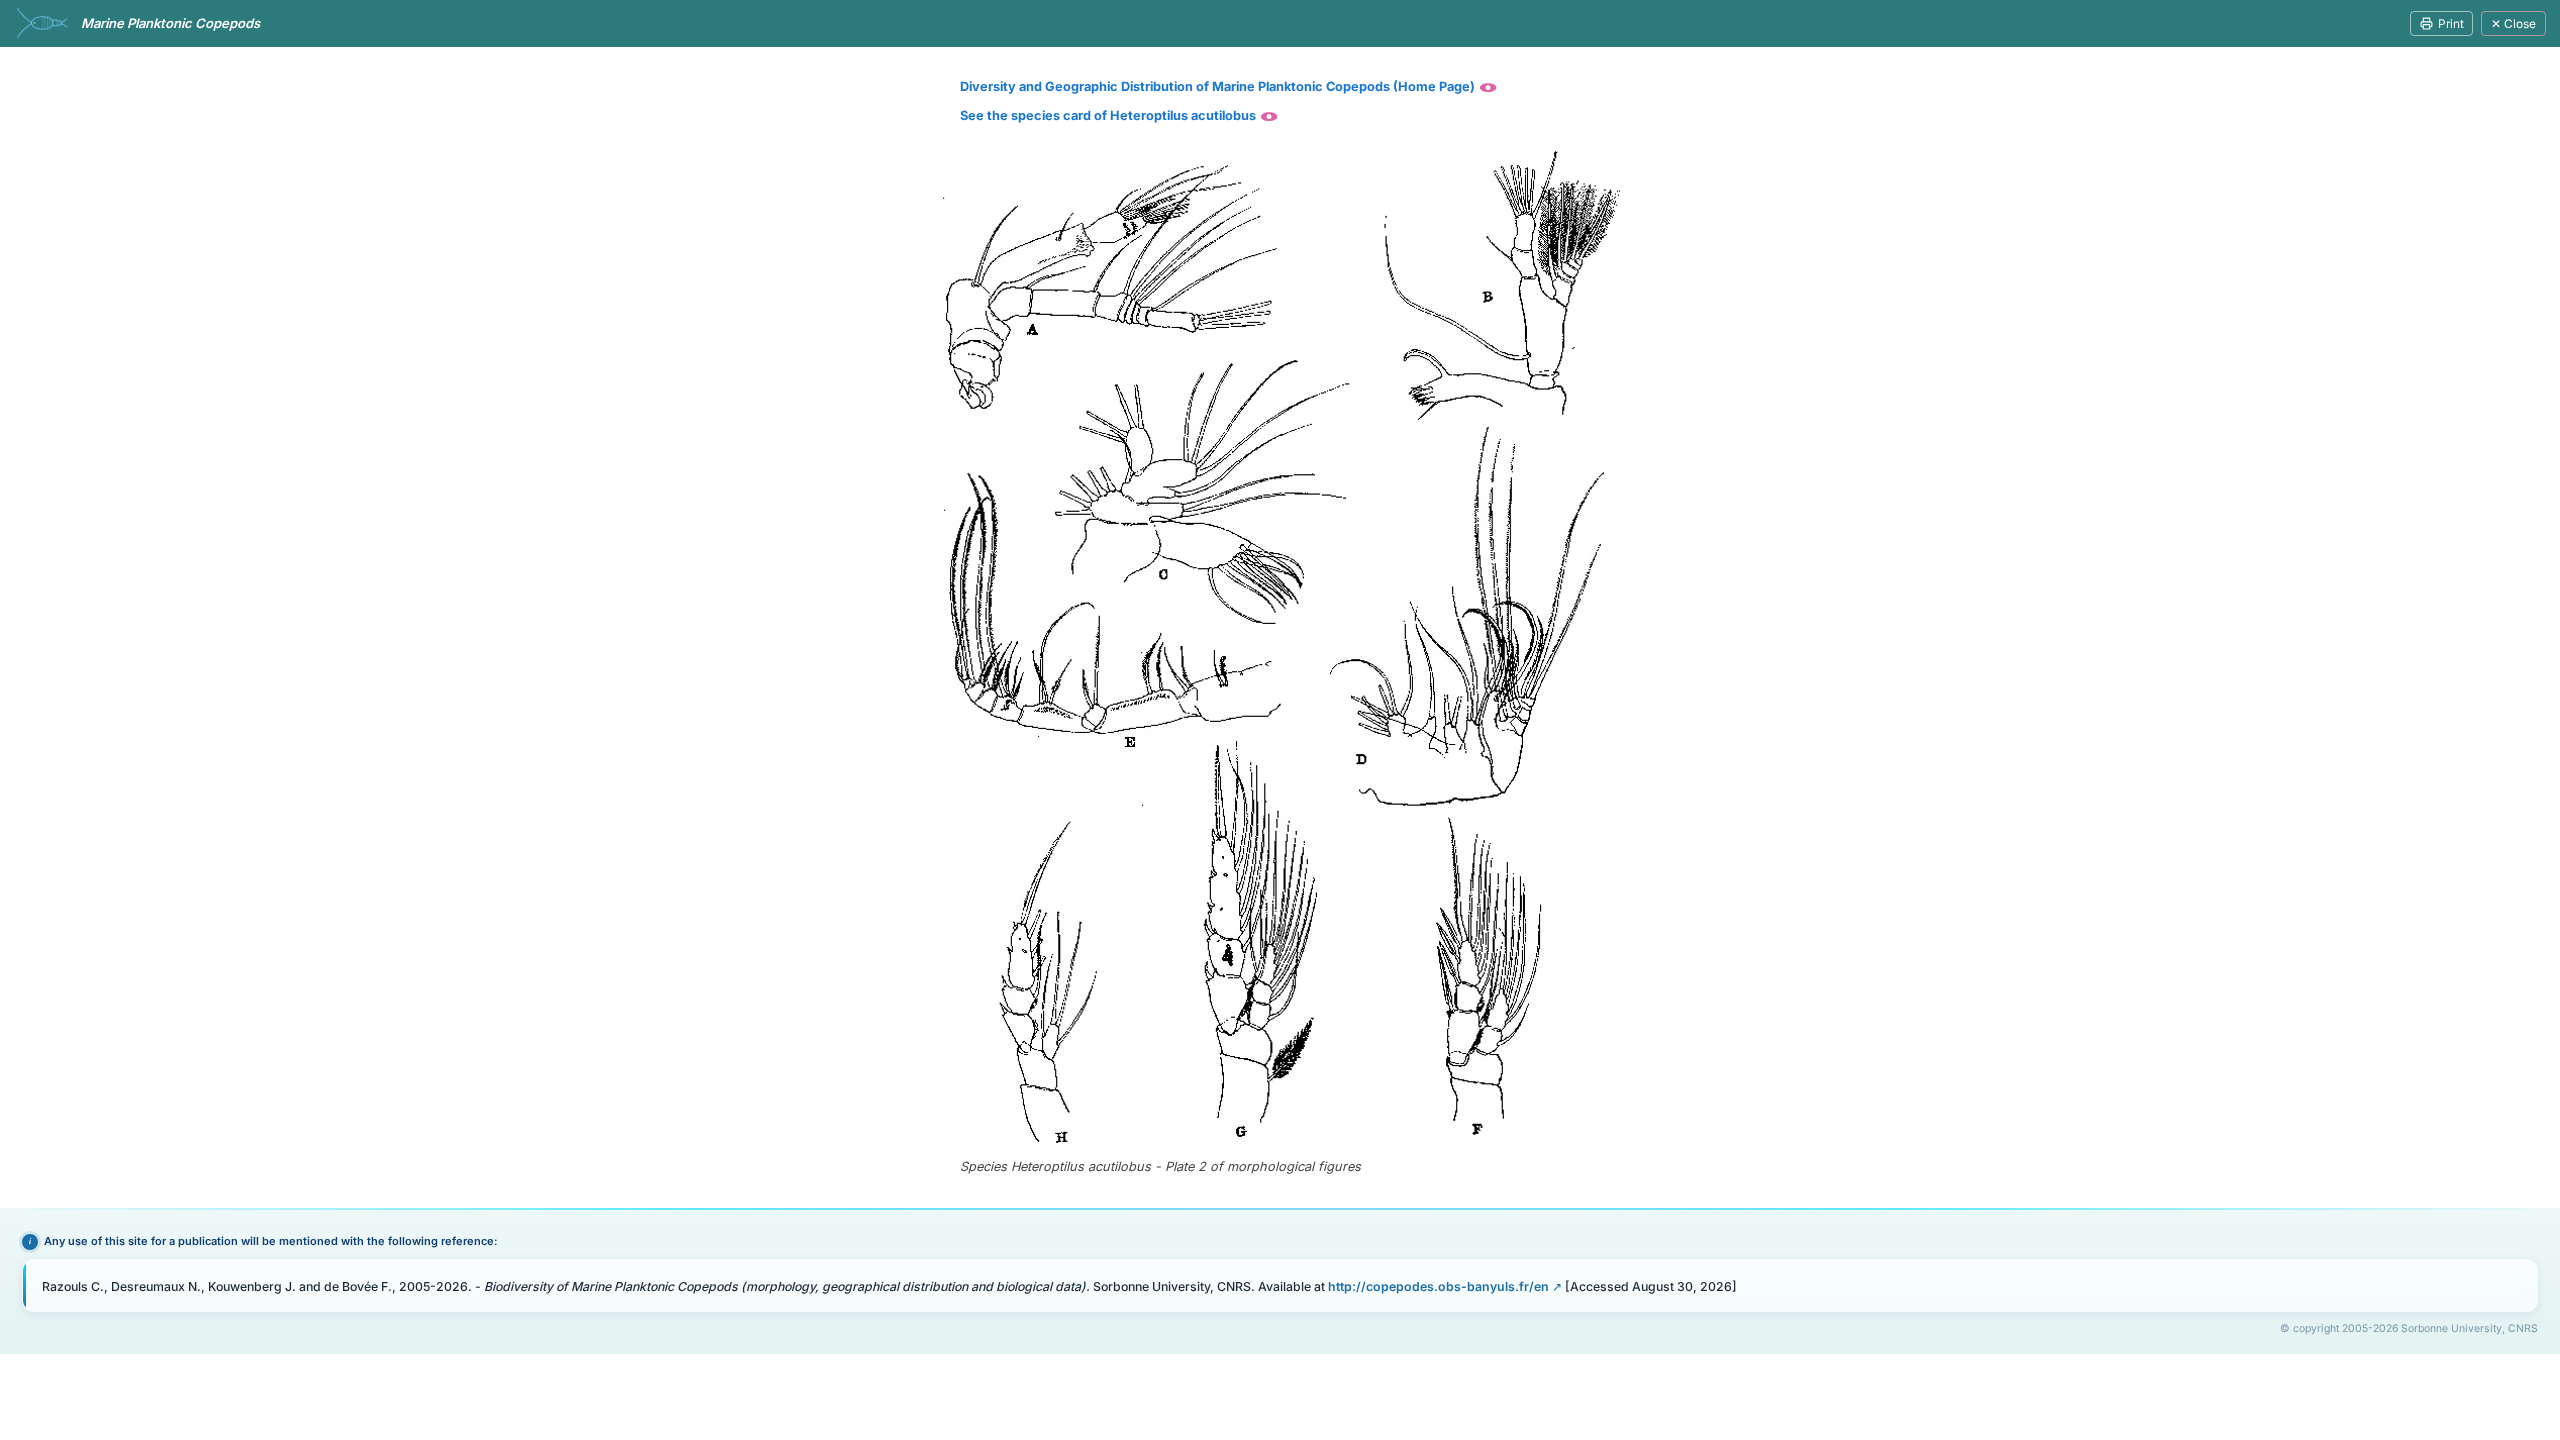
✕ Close (2513, 23)
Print (2451, 23)
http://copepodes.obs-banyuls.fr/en (1438, 1286)
